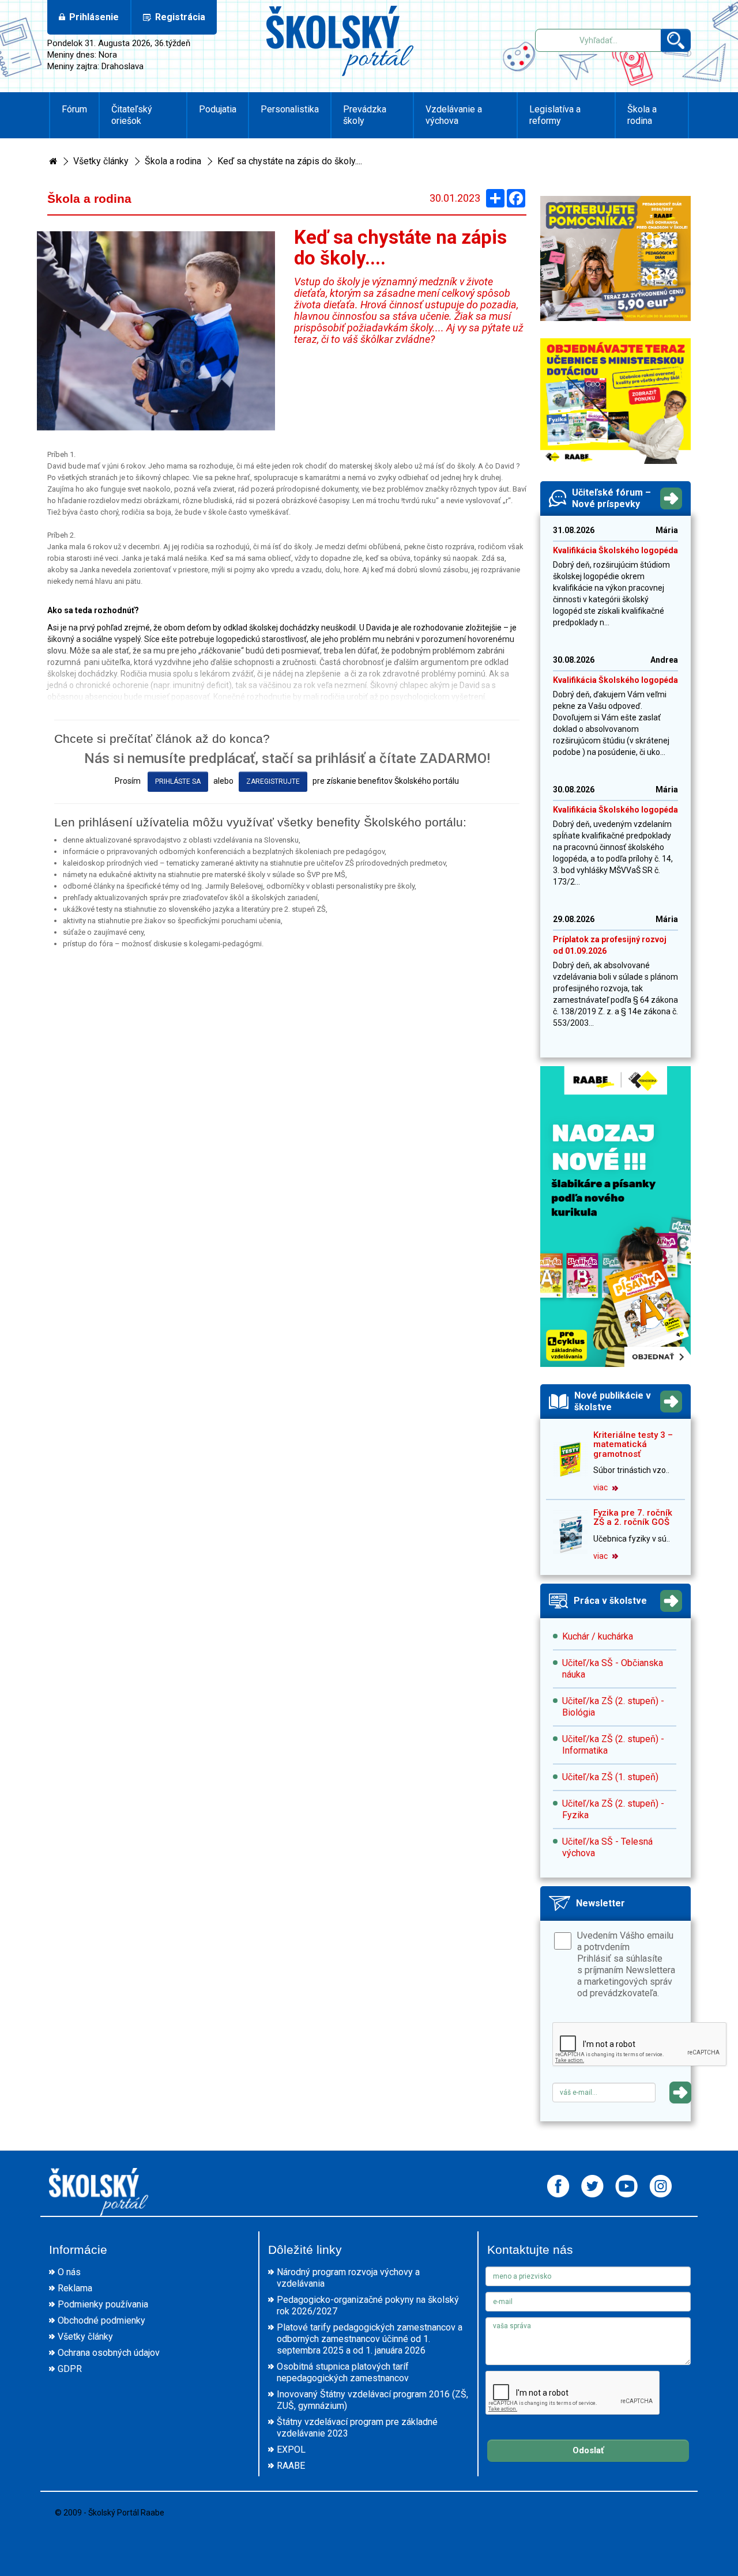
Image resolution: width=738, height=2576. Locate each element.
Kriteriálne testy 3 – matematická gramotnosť (633, 1444)
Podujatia (218, 109)
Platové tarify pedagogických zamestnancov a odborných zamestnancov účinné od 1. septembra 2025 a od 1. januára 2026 (370, 2339)
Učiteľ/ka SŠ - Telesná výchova (607, 1847)
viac (601, 1487)
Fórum (74, 109)
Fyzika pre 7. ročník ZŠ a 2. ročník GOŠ (633, 1518)
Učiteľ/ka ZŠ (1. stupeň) (610, 1777)
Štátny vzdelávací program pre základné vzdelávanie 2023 (357, 2428)
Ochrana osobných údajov (109, 2353)
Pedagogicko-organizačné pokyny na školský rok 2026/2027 (368, 2305)
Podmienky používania (103, 2304)
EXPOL (291, 2450)
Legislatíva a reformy (555, 115)
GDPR (70, 2369)
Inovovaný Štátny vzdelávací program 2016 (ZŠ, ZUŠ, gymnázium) (372, 2400)
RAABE (291, 2466)
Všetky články (101, 161)
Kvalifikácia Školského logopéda (615, 550)
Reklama (75, 2288)
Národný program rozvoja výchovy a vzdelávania (348, 2278)
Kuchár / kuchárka (598, 1636)
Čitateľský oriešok (132, 115)
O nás (69, 2272)
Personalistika (290, 109)
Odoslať (588, 2450)
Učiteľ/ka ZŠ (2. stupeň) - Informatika (613, 1745)
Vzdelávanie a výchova (454, 115)
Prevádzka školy (365, 115)
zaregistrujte (273, 781)
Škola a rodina (642, 115)
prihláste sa (178, 781)
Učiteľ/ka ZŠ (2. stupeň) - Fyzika (613, 1809)
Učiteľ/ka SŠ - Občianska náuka (613, 1669)
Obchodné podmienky (101, 2320)
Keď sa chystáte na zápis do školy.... (290, 161)
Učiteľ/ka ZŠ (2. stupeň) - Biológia (613, 1707)
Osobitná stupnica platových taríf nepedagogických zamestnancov (343, 2372)
